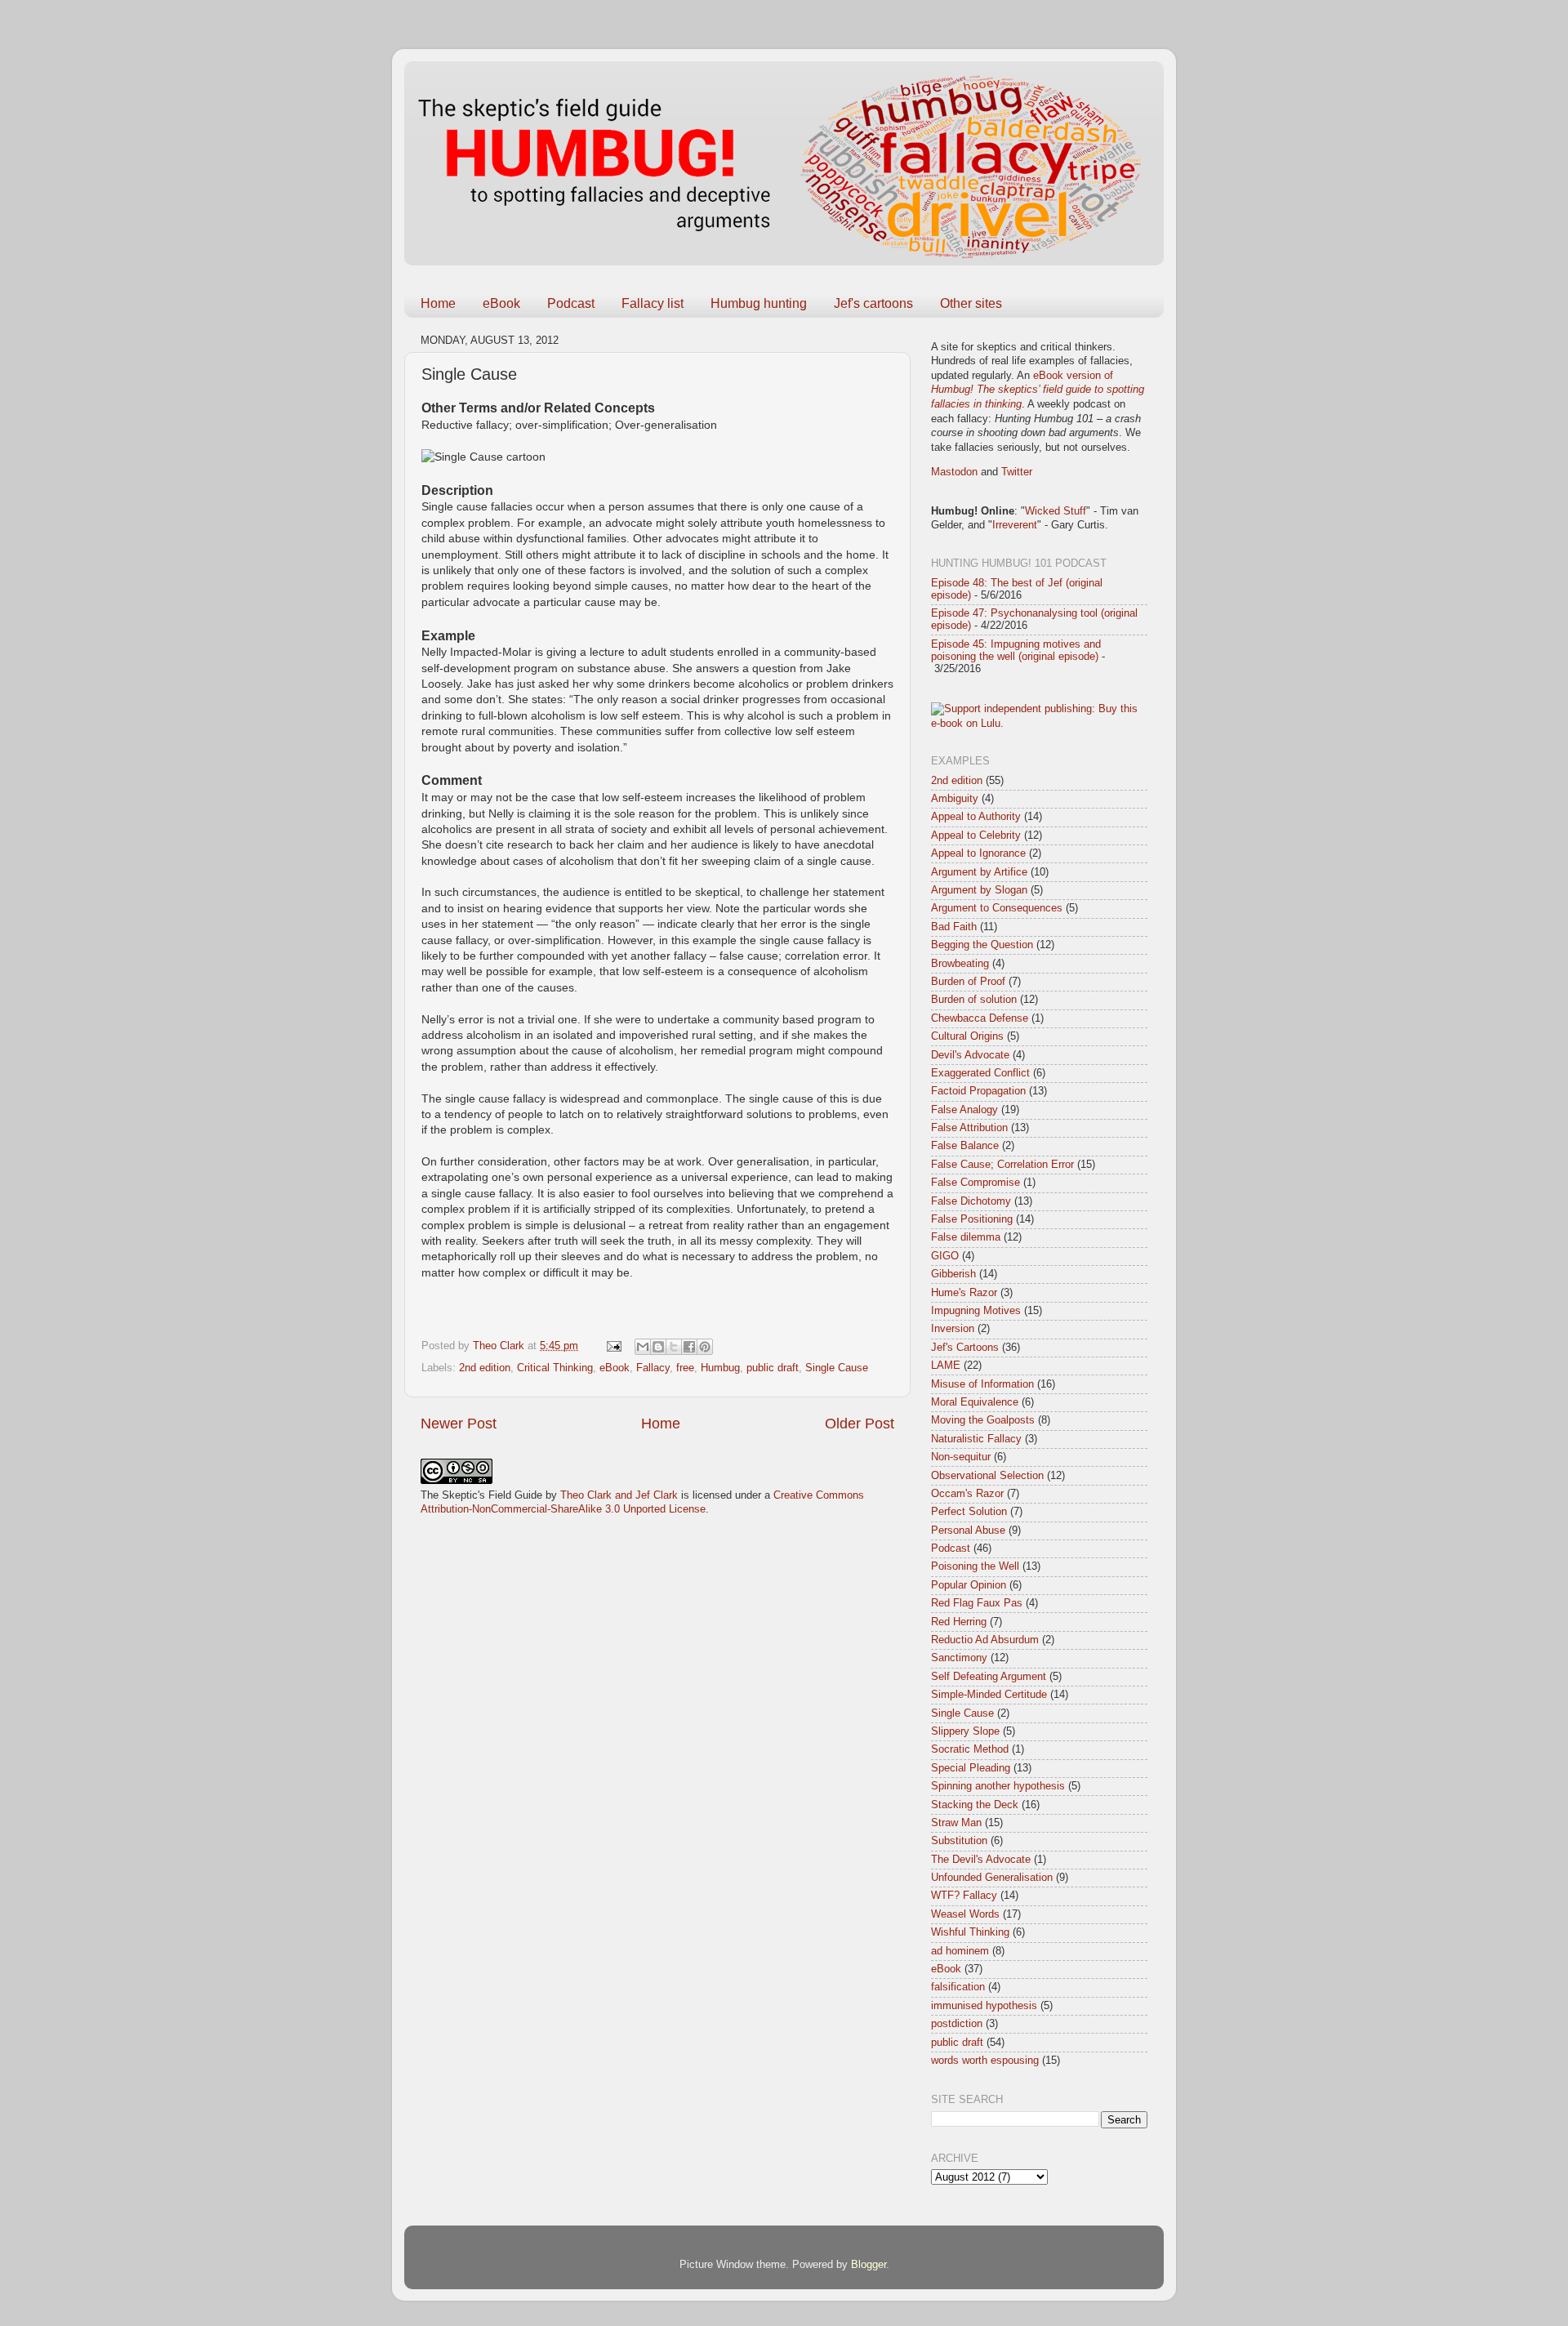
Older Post (860, 1424)
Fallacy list (653, 303)
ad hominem (960, 1951)
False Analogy (964, 1110)
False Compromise (976, 1183)
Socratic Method (970, 1749)
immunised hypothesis (984, 2006)
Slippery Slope (965, 1731)
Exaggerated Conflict (980, 1073)
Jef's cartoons (873, 303)
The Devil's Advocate (981, 1860)
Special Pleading (971, 1768)
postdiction (957, 2024)
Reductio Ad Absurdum (985, 1640)
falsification (958, 1987)
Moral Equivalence (975, 1402)
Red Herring (959, 1622)
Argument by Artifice (979, 872)
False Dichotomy (971, 1201)
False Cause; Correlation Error (1002, 1165)
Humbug (720, 1368)
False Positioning (972, 1219)
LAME (946, 1366)
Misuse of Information (982, 1384)
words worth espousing (985, 2061)
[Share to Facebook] (689, 1347)
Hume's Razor (964, 1293)
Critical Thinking (555, 1368)
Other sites (971, 303)
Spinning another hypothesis (998, 1786)
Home (438, 303)
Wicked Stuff (1056, 511)
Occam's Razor (967, 1494)
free (685, 1368)
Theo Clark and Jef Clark (619, 1495)
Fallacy (653, 1368)
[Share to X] (674, 1347)
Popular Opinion (969, 1585)
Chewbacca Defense (980, 1018)
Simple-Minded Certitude (989, 1695)
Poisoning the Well (975, 1566)
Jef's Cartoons (965, 1348)
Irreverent (1015, 525)
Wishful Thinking (970, 1932)
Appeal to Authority (976, 817)
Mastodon (954, 472)
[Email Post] (613, 1346)
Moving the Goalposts (983, 1420)
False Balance (965, 1146)
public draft (773, 1368)
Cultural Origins (967, 1036)
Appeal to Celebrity (976, 835)
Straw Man (956, 1823)
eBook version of (1038, 390)
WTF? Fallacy (964, 1896)
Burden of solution (974, 1000)
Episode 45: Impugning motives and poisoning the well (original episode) (1016, 651)
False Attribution (969, 1128)
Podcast (571, 303)
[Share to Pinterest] (705, 1347)
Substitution (959, 1841)
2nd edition (485, 1368)
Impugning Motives (976, 1311)
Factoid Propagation (978, 1091)
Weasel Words (965, 1914)
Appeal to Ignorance (978, 853)
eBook (501, 303)
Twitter (1017, 472)
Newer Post (459, 1424)
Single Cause (837, 1368)
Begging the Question (982, 945)
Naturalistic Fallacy (976, 1439)
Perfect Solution (969, 1512)
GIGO (945, 1256)
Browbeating (960, 964)
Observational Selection (987, 1476)
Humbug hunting (759, 303)
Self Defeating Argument (989, 1677)
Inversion (953, 1329)
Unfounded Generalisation (992, 1878)
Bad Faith (954, 927)
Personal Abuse (968, 1531)
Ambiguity (955, 799)
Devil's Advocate (970, 1055)
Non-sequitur (961, 1457)
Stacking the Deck (975, 1805)
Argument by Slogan (979, 890)
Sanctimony (959, 1658)
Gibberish (953, 1274)
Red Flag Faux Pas (977, 1603)
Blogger (869, 2265)
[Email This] (643, 1347)
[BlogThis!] (658, 1347)
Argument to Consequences (997, 908)
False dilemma (966, 1237)
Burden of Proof (968, 982)
